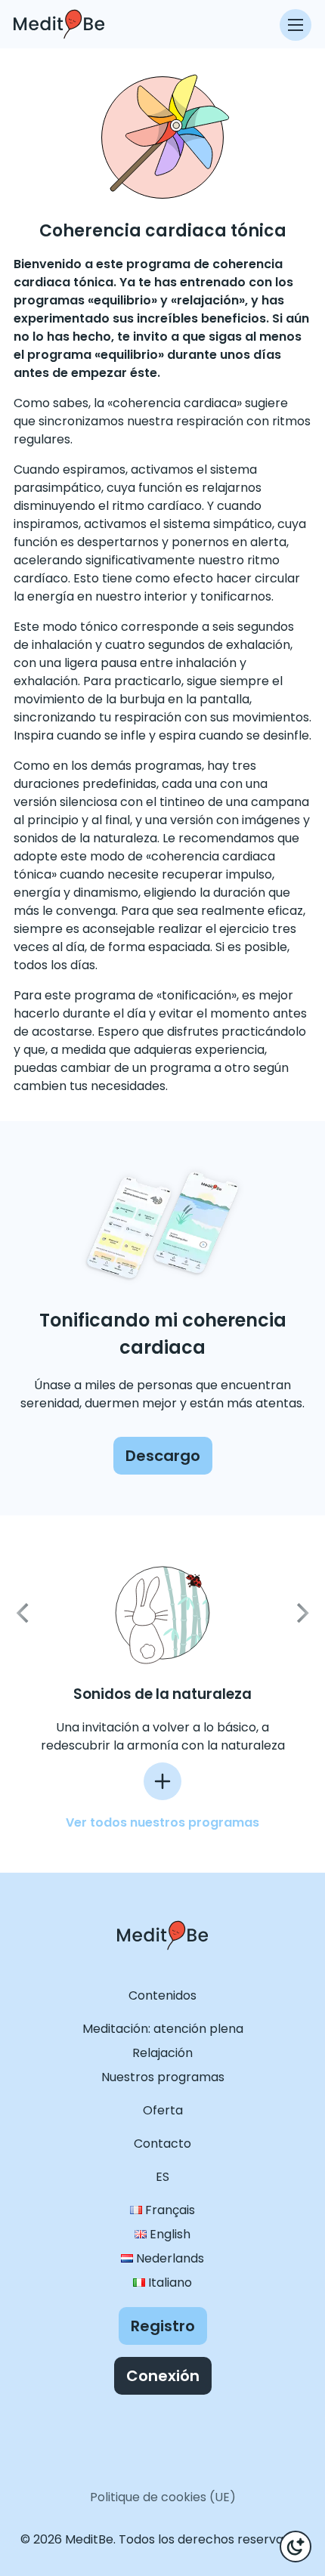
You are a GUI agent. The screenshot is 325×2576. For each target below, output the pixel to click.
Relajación (162, 2053)
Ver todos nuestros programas (162, 1822)
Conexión (163, 2376)
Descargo (163, 1456)
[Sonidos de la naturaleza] (162, 1781)
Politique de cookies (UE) (163, 2497)
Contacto (162, 2144)
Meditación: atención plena (163, 2029)
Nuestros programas (163, 2077)
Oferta (163, 2110)
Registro (163, 2326)
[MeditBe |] (162, 1964)
